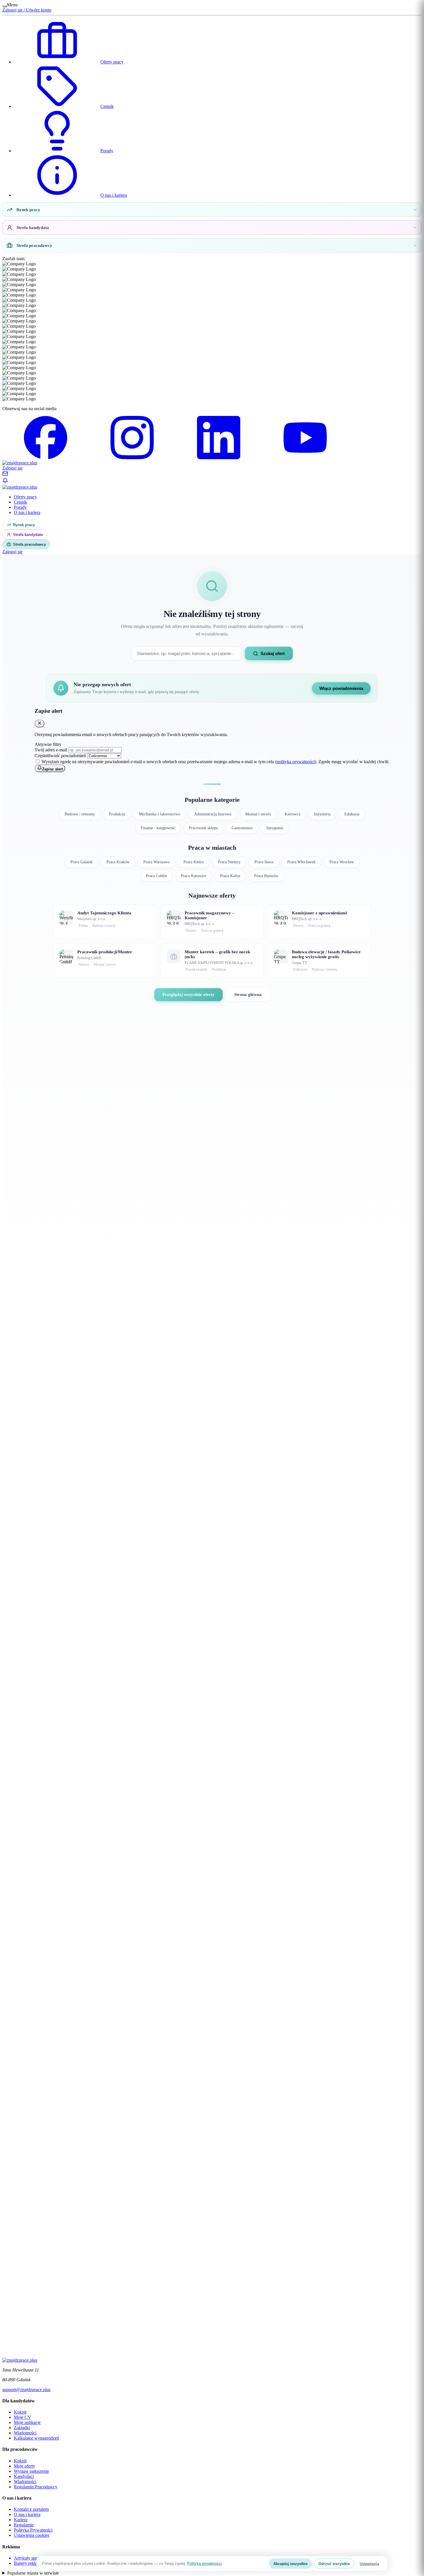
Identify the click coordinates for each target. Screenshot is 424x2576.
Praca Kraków (118, 862)
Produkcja (117, 814)
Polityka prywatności (205, 2563)
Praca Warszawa (156, 862)
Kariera (21, 2520)
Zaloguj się (12, 468)
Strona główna (248, 995)
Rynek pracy (28, 210)
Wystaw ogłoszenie (31, 2471)
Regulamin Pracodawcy (36, 2487)
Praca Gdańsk (81, 862)
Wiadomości (25, 2433)
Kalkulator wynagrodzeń (36, 2438)
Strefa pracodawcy (34, 245)
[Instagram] (132, 458)
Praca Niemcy (229, 862)
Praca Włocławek (301, 862)
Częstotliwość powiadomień (61, 756)
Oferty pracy (112, 62)
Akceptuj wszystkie (290, 2564)
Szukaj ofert (273, 653)
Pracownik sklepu (203, 828)
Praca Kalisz (230, 876)
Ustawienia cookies (32, 2535)
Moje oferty (25, 2466)
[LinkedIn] (219, 458)
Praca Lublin (156, 876)
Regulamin (24, 2525)
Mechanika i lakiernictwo (160, 814)
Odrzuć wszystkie (334, 2564)
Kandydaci (24, 2476)
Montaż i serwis (258, 814)
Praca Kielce (194, 862)
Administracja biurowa (213, 814)
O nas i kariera (114, 195)
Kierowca (292, 814)
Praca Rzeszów (266, 876)
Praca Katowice (194, 876)
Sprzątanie (275, 828)
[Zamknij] (40, 724)
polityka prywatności (296, 762)
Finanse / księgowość (158, 828)
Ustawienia (369, 2564)
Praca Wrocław (342, 862)
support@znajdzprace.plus (26, 2390)
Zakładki (22, 2428)
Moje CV (22, 2417)
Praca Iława (264, 862)
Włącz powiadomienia (341, 688)
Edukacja (352, 814)
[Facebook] (46, 458)
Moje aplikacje (27, 2422)
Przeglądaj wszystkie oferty (188, 995)
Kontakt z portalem (31, 2509)
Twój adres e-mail (51, 750)
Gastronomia (242, 828)
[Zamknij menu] (5, 6)
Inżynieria (322, 814)
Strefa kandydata (33, 228)
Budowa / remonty (80, 814)
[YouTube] (305, 458)
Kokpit (20, 2412)
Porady (107, 151)
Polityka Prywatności (33, 2530)
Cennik (107, 106)
